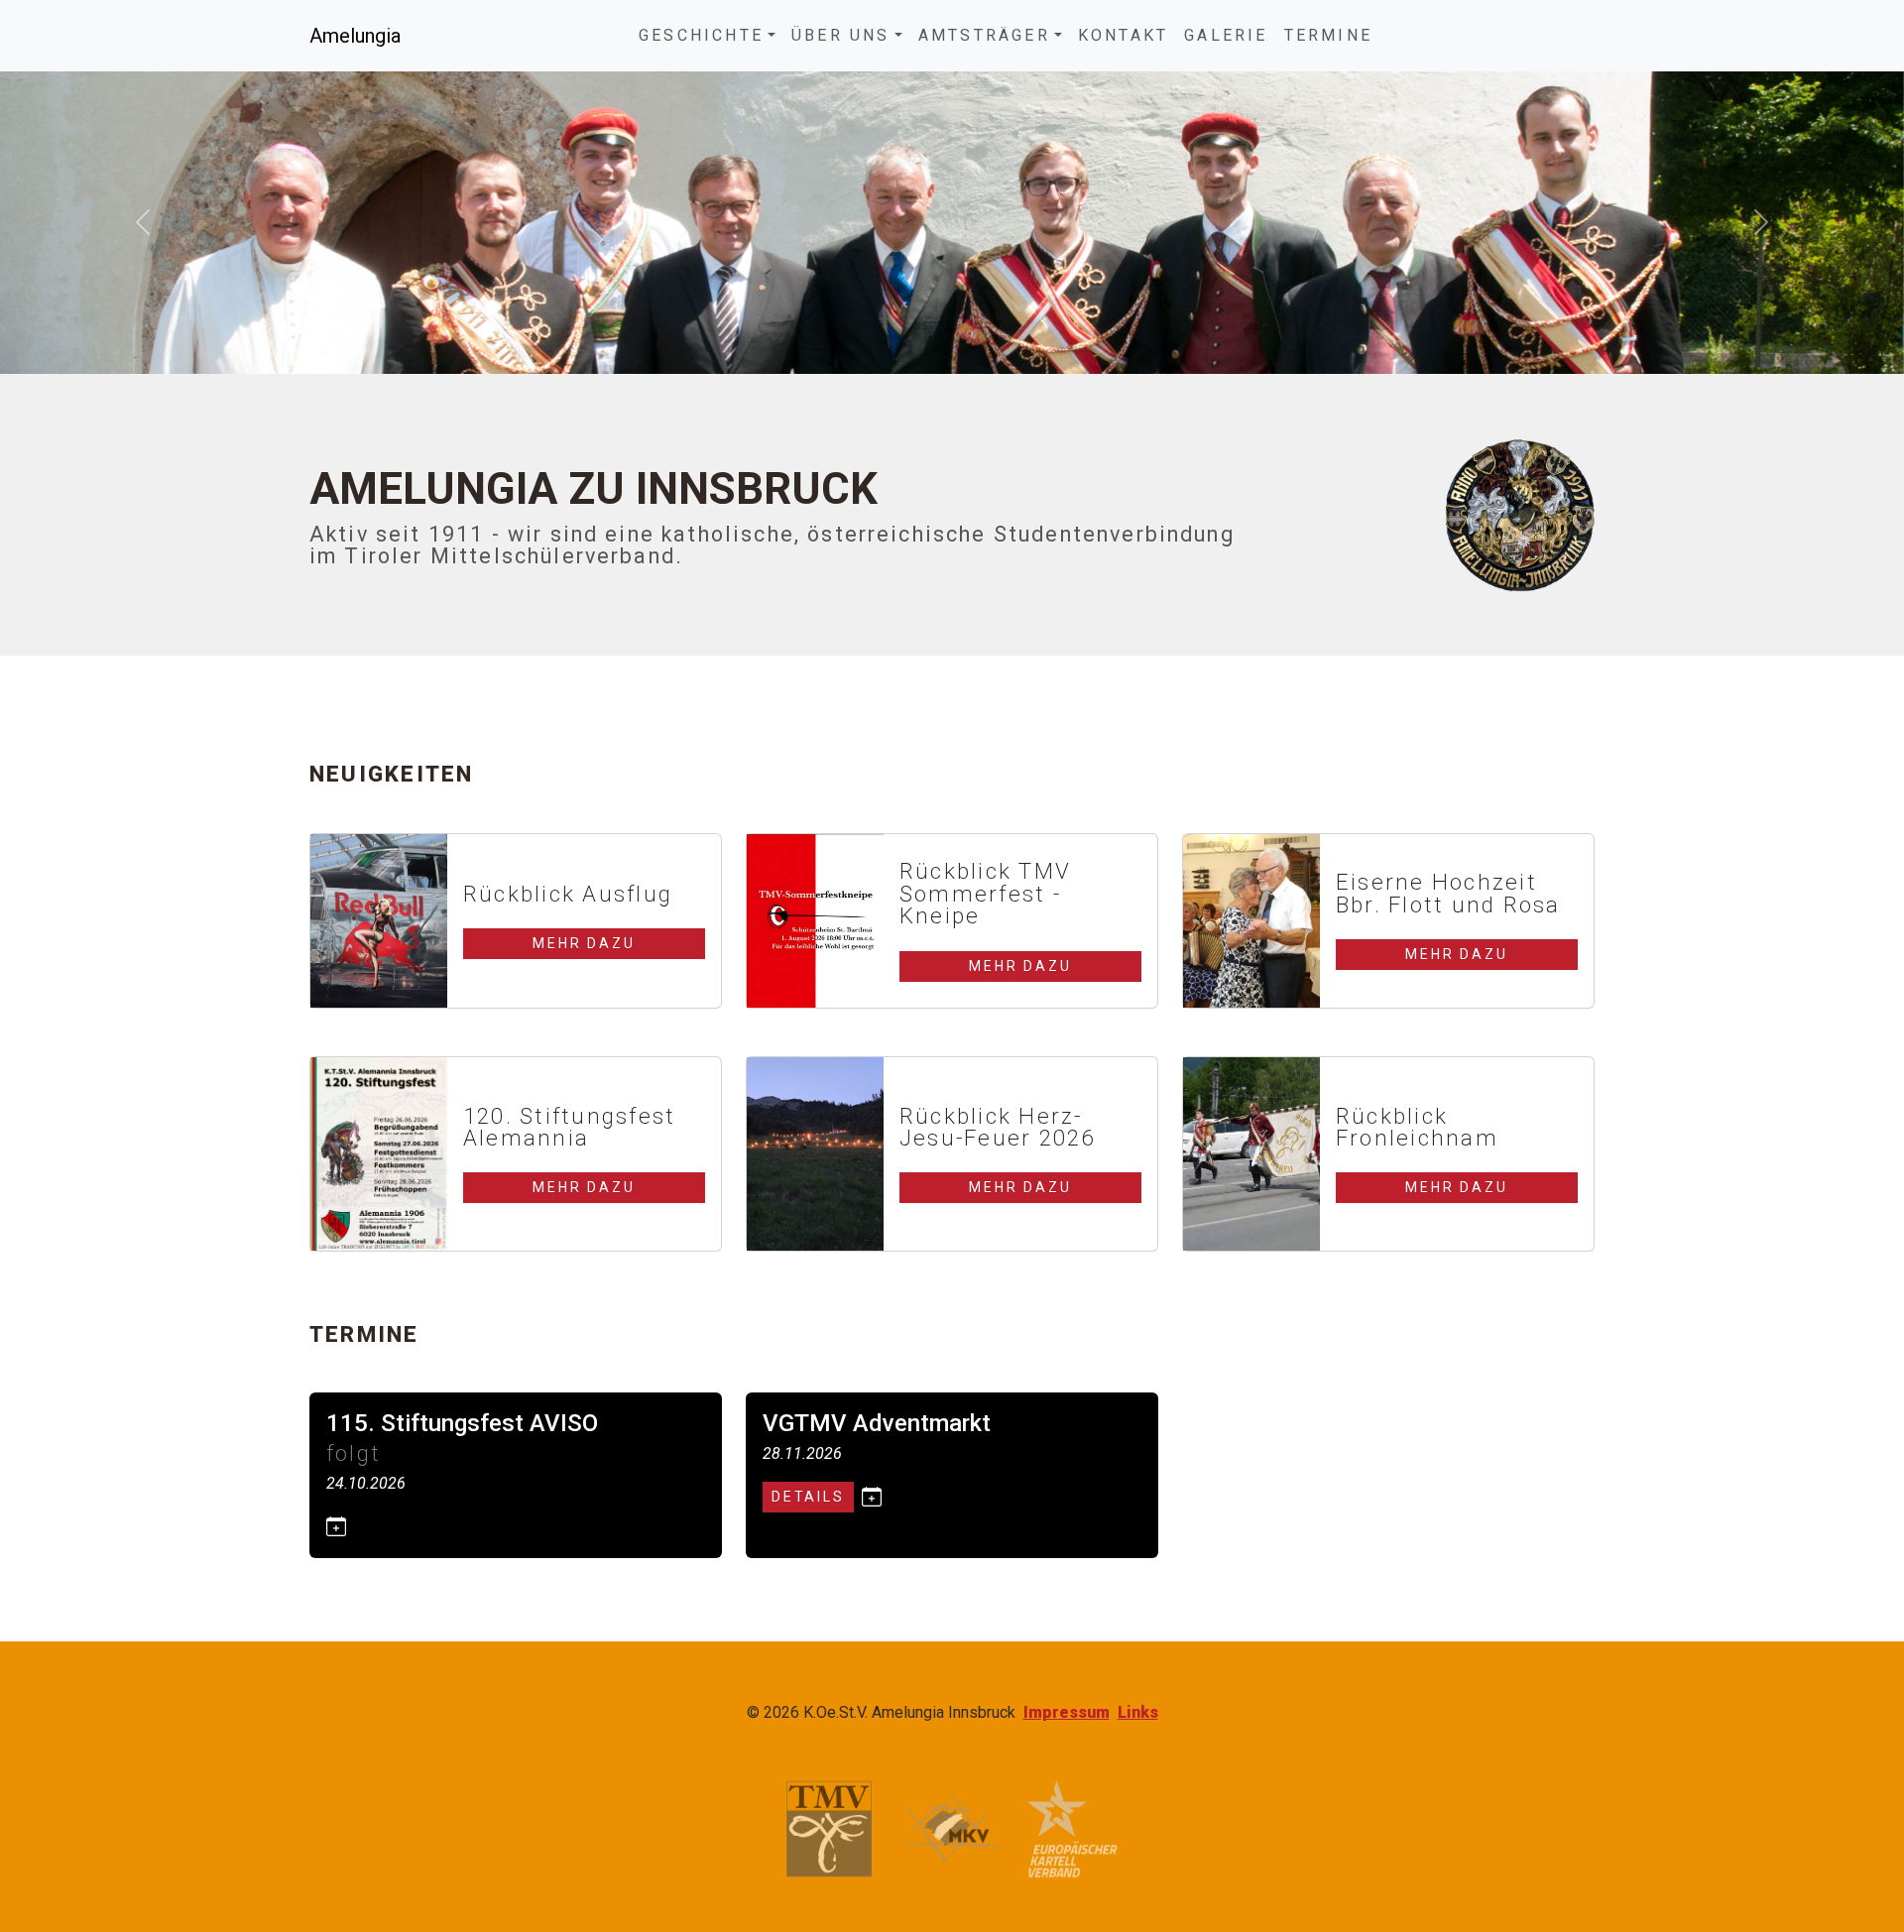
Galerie (1226, 35)
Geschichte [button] (701, 35)
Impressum (1067, 1712)
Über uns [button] (841, 35)
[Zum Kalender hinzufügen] (336, 1526)
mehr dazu (584, 943)
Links (1138, 1712)
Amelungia (355, 36)
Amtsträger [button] (984, 35)
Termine (1328, 35)
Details (808, 1497)
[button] (143, 222)
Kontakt (1123, 35)
